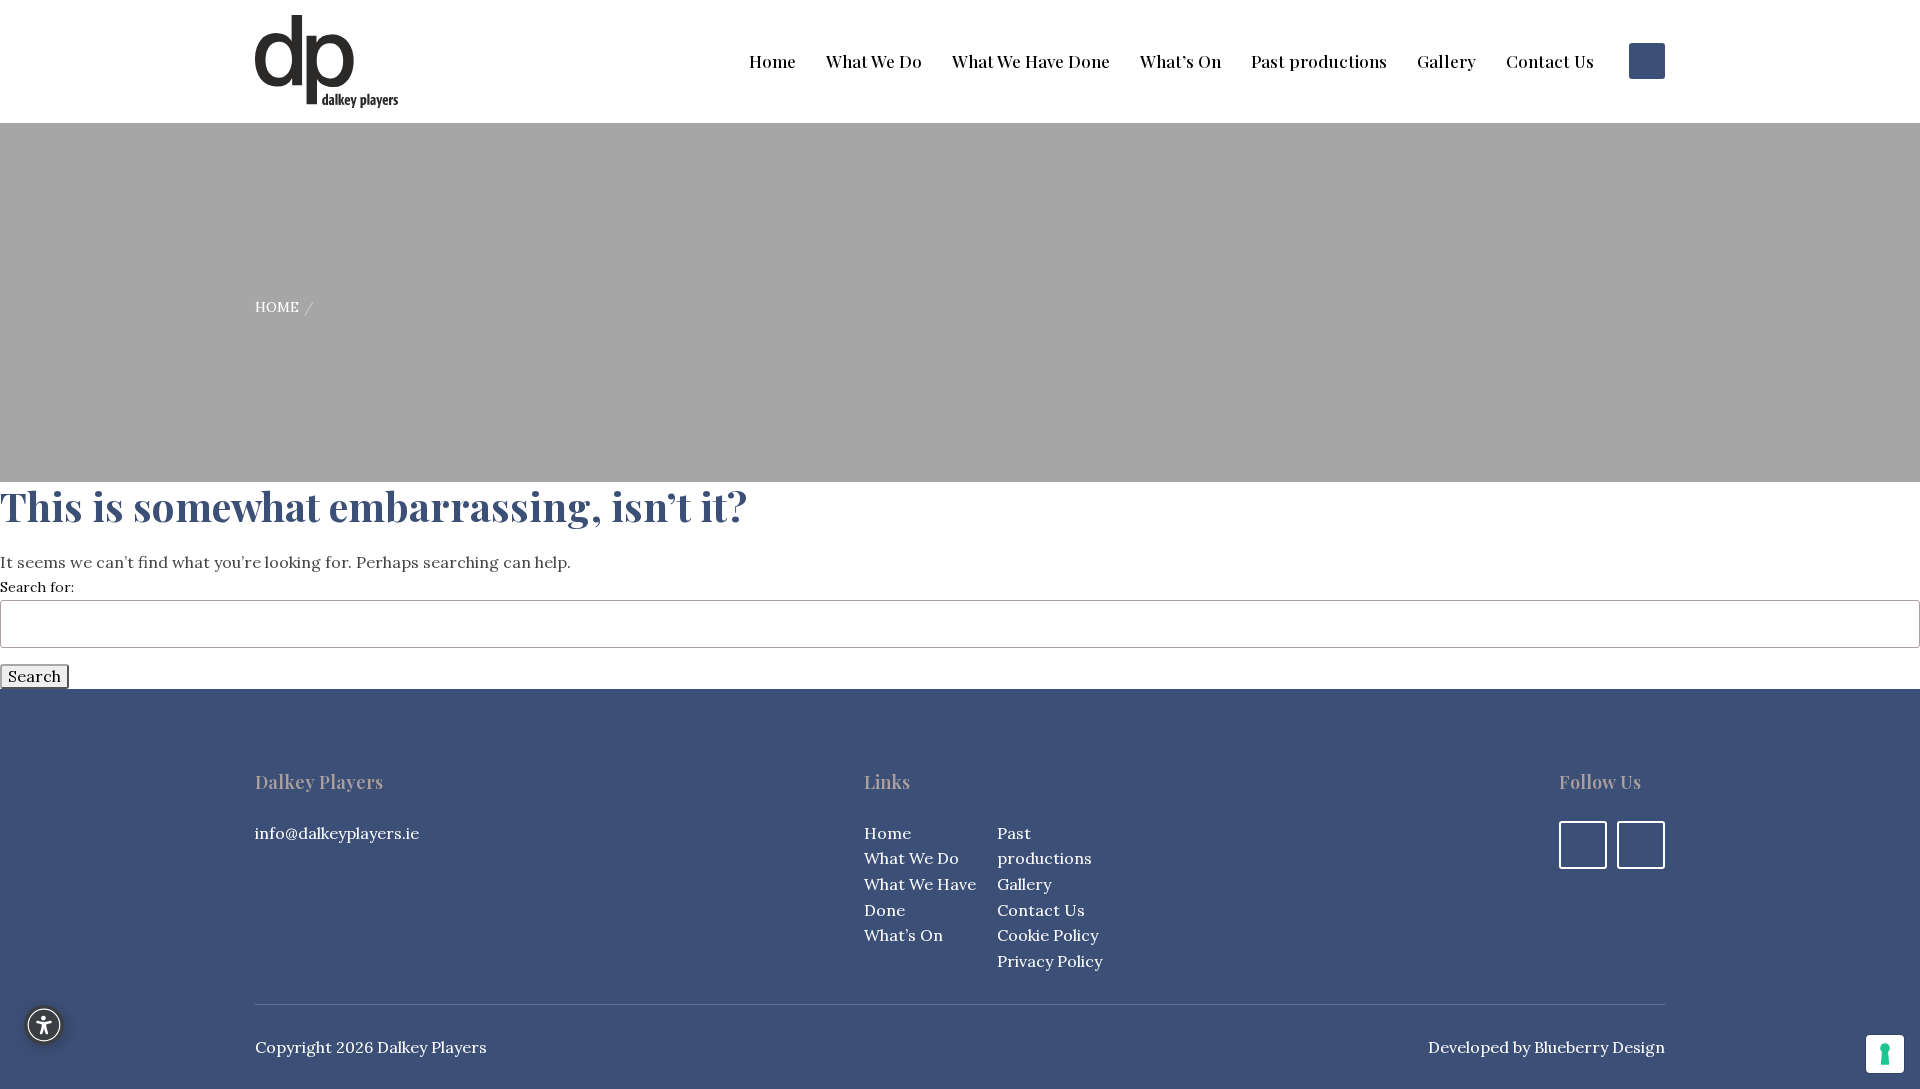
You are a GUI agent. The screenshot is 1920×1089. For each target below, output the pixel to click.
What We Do (911, 858)
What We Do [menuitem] (874, 61)
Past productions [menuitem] (1319, 61)
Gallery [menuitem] (1446, 61)
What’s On (903, 935)
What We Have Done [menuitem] (1031, 61)
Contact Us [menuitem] (1550, 61)
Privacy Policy (1049, 961)
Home (277, 307)
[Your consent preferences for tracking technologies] (1885, 1054)
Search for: (37, 587)
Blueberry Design (1599, 1047)
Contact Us (1041, 910)
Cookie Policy (1047, 935)
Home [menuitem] (772, 61)
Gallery (1024, 884)
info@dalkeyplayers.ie (337, 833)
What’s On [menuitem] (1180, 61)
